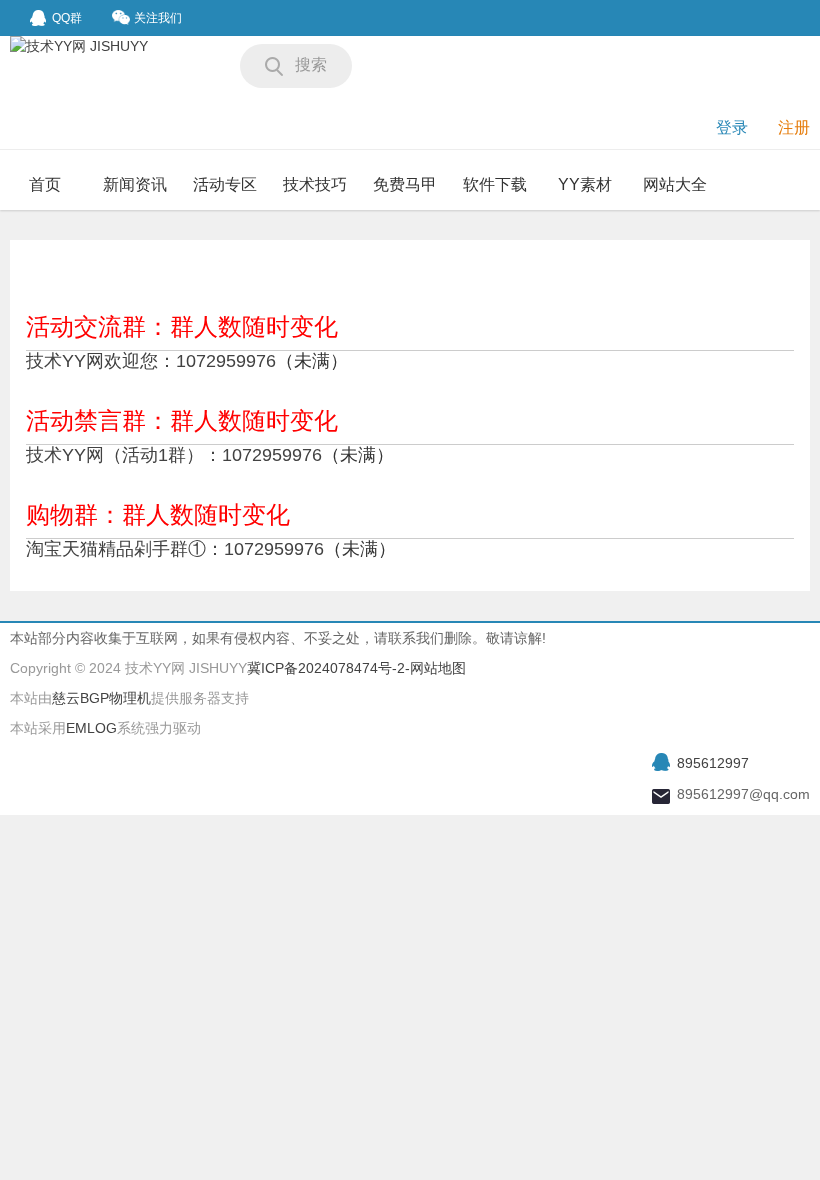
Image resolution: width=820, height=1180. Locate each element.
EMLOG (91, 728)
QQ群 (67, 18)
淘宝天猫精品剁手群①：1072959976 (175, 549)
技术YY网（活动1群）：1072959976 (174, 455)
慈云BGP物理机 (101, 698)
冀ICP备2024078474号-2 (326, 668)
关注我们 (158, 18)
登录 (732, 127)
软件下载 (495, 184)
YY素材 (585, 184)
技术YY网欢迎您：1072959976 (151, 361)
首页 (45, 184)
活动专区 (225, 184)
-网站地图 (435, 668)
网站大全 (675, 184)
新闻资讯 (135, 184)
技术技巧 (315, 184)
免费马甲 (405, 184)
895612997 (713, 763)
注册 (794, 127)
